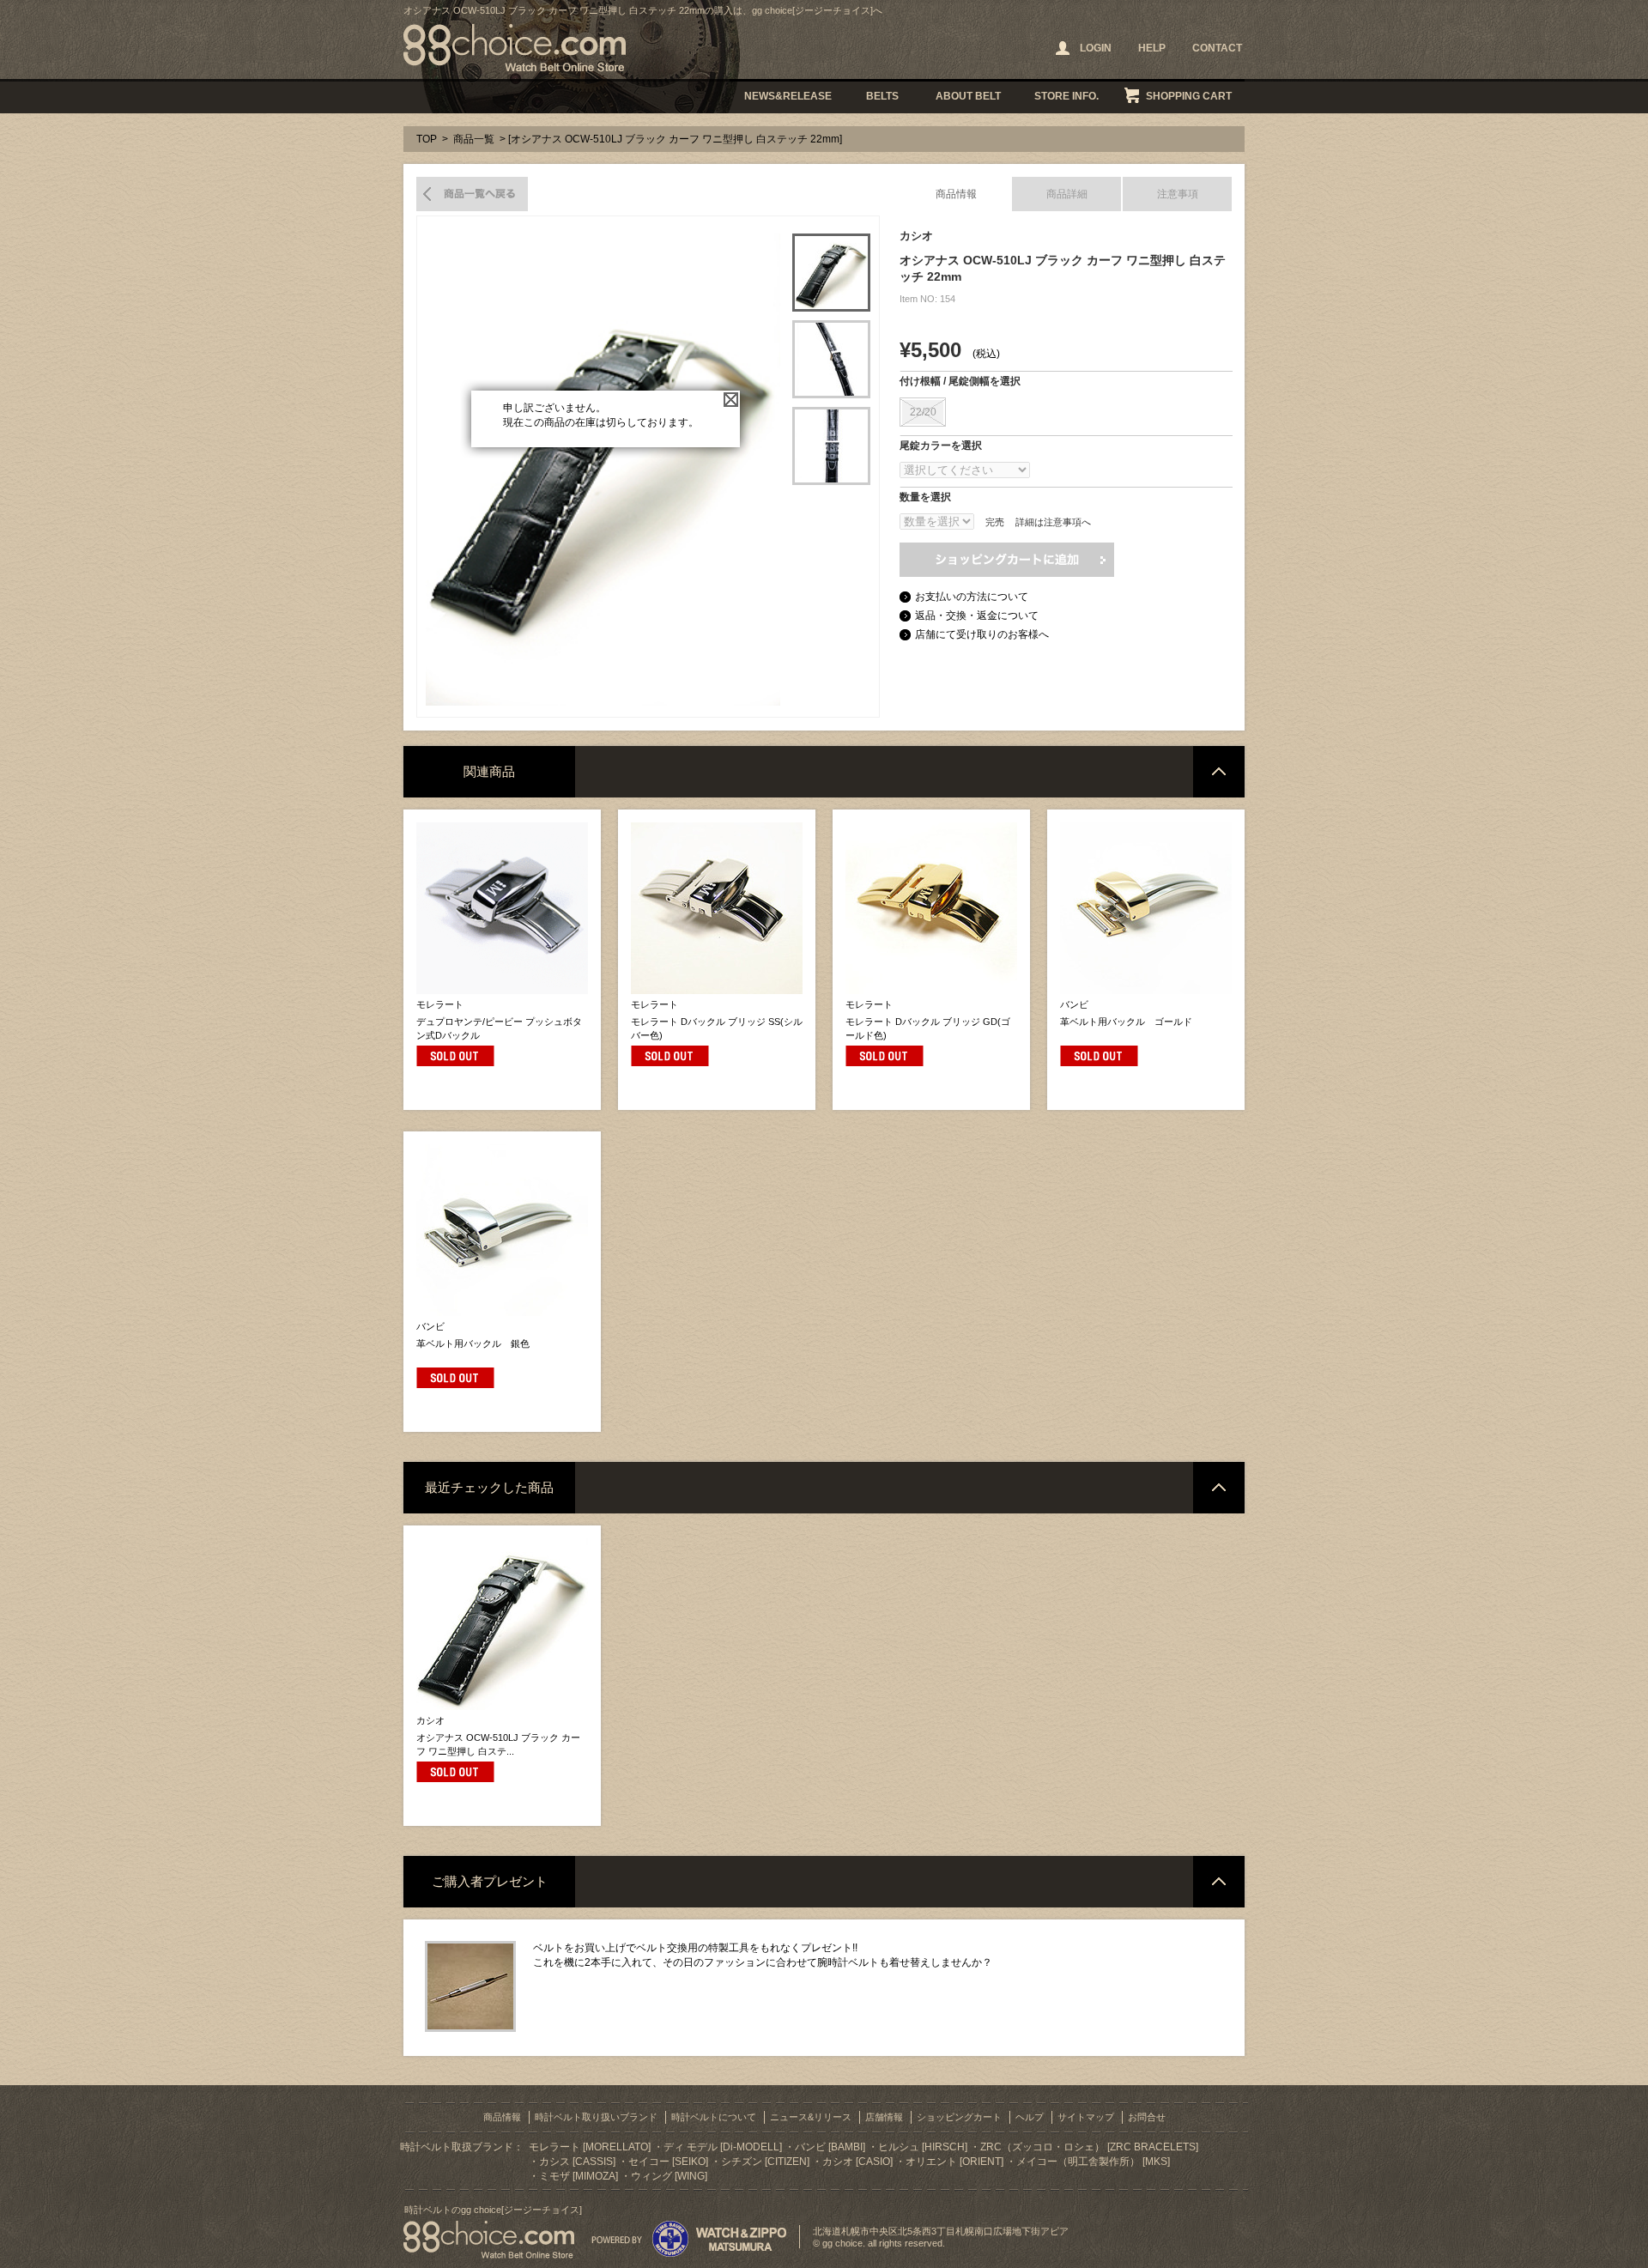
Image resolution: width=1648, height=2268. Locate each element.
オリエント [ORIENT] (954, 2162)
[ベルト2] (831, 359)
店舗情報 (884, 2117)
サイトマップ (1086, 2117)
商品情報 (956, 194)
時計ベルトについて (714, 2117)
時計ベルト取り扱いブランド (596, 2117)
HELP (1152, 48)
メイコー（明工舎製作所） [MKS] (1093, 2162)
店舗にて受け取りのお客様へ (982, 634)
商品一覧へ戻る (472, 194)
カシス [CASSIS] (577, 2162)
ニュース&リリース (811, 2117)
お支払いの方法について (972, 597)
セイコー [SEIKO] (668, 2162)
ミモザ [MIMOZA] (579, 2176)
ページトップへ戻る (1219, 772)
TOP (427, 139)
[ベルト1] (831, 273)
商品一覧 (474, 139)
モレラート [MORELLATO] (590, 2147)
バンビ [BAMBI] (830, 2147)
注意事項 (1178, 194)
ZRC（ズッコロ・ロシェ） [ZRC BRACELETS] (1089, 2147)
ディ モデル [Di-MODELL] (723, 2147)
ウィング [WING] (669, 2176)
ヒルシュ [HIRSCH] (923, 2147)
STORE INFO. (1066, 96)
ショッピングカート (959, 2117)
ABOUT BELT (968, 96)
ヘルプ (1030, 2117)
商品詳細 (1067, 194)
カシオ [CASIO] (857, 2162)
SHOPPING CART (1189, 96)
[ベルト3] (831, 446)
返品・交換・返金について (977, 616)
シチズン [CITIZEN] (765, 2162)
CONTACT (1217, 48)
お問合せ (1147, 2117)
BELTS (882, 96)
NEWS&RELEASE (788, 96)
